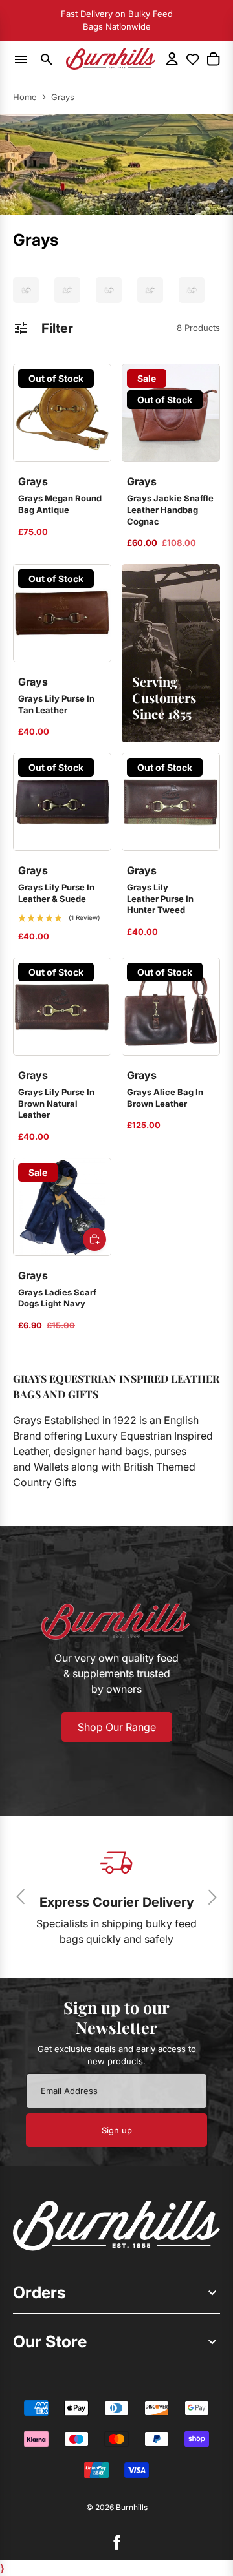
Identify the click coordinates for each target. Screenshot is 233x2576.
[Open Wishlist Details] (193, 59)
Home (25, 97)
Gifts (65, 1482)
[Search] (47, 59)
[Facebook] (116, 2542)
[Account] (172, 59)
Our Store (50, 2341)
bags (137, 1451)
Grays (63, 97)
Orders (39, 2292)
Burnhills (132, 2507)
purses (170, 1451)
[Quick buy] (94, 1239)
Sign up (117, 2130)
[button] (59, 918)
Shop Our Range (117, 1727)
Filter (57, 328)
